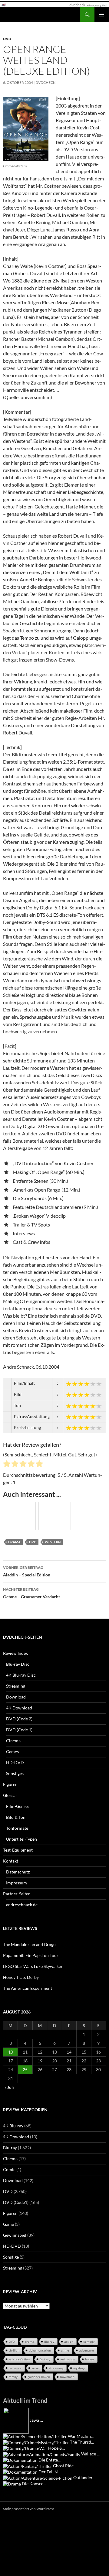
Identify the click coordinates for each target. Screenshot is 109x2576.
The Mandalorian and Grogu (29, 1944)
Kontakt (11, 1861)
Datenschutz (18, 1872)
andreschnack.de (22, 1905)
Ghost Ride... (65, 2466)
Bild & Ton (16, 1817)
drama (14, 1542)
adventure (86, 2350)
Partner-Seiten (17, 1894)
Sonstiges (15, 1773)
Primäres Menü (102, 15)
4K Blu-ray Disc (21, 1675)
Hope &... (57, 2448)
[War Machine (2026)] (35, 2436)
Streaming (16, 1686)
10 (11, 2052)
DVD (7, 39)
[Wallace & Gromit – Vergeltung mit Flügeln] (42, 2454)
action (69, 2342)
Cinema (13, 1741)
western (53, 1542)
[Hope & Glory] (25, 2448)
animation (68, 2359)
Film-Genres (18, 1806)
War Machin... (81, 2436)
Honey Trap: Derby (21, 1977)
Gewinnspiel (15, 2235)
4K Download (19, 1708)
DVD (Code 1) (19, 1730)
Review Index (15, 1653)
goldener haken (39, 2377)
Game (8, 2224)
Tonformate (17, 1828)
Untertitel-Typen (21, 1839)
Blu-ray (10, 2148)
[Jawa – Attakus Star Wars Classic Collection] (16, 2420)
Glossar (10, 1795)
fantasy (45, 2359)
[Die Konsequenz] (12, 2484)
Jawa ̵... (36, 2420)
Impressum (17, 1883)
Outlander (83, 2477)
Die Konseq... (34, 2484)
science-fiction (19, 2359)
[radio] (7, 1465)
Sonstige (11, 2257)
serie (35, 2368)
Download (16, 1697)
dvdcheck (45, 82)
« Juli (9, 2087)
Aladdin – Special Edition (27, 1571)
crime (65, 2350)
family (13, 2377)
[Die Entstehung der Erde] (20, 2460)
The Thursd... (82, 2442)
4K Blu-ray (13, 2126)
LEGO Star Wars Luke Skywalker (33, 1966)
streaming (56, 2368)
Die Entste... (50, 2460)
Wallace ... (90, 2454)
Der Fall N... (50, 2472)
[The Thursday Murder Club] (36, 2442)
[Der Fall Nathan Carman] (20, 2472)
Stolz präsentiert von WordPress (29, 2509)
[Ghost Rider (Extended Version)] (28, 2466)
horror (90, 2359)
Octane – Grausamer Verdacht (31, 1593)
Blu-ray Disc (18, 1664)
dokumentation (40, 2350)
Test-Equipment (18, 1850)
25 (25, 2070)
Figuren (10, 1784)
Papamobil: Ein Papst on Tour (31, 1955)
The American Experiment (28, 1988)
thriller (14, 2350)
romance (15, 2368)
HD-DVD (15, 1762)
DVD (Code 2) (19, 1719)
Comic (9, 2169)
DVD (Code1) (16, 2202)
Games (12, 1752)
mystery (79, 2368)
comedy (89, 2342)
